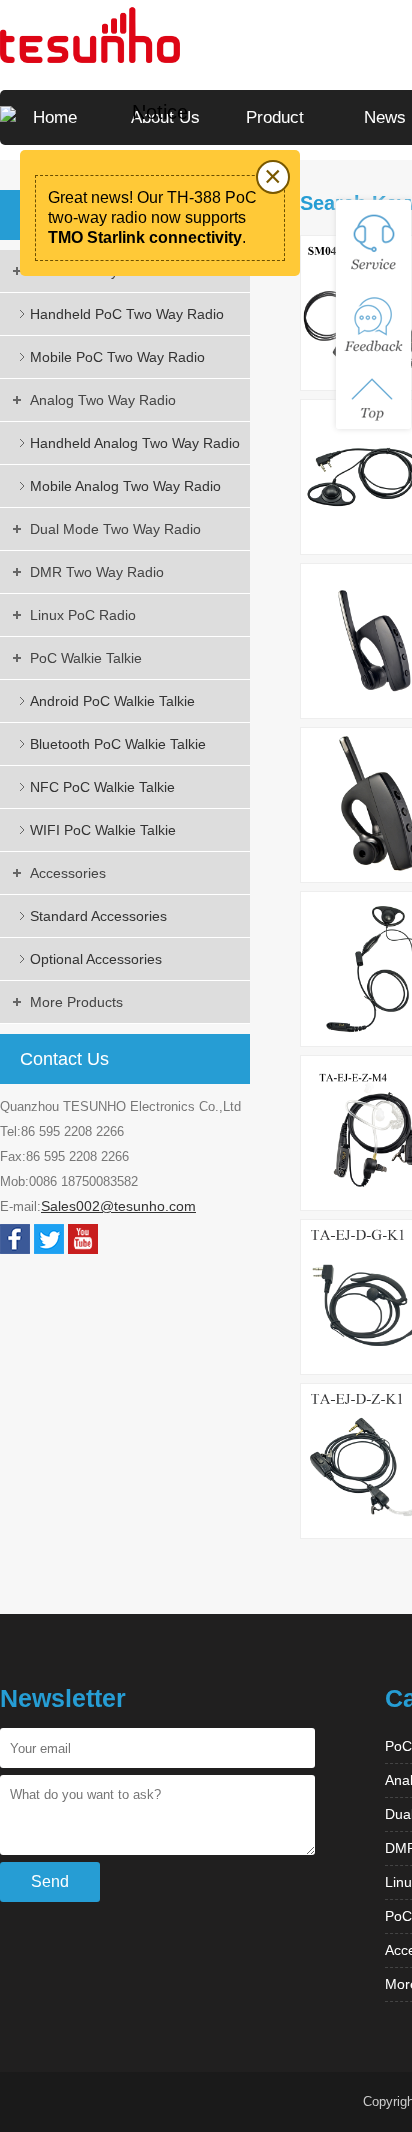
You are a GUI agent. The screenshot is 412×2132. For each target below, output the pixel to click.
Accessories (68, 873)
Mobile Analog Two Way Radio (125, 486)
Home (55, 117)
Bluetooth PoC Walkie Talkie (118, 744)
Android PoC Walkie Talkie (112, 701)
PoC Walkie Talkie (86, 658)
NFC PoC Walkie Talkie (102, 787)
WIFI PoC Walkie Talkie (103, 830)
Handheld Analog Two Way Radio (135, 443)
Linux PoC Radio (83, 615)
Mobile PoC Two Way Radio (117, 357)
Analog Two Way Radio (103, 400)
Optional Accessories (96, 959)
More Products (76, 1002)
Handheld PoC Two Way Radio (127, 314)
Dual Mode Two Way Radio (115, 529)
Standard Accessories (98, 916)
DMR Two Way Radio (97, 572)
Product (275, 117)
